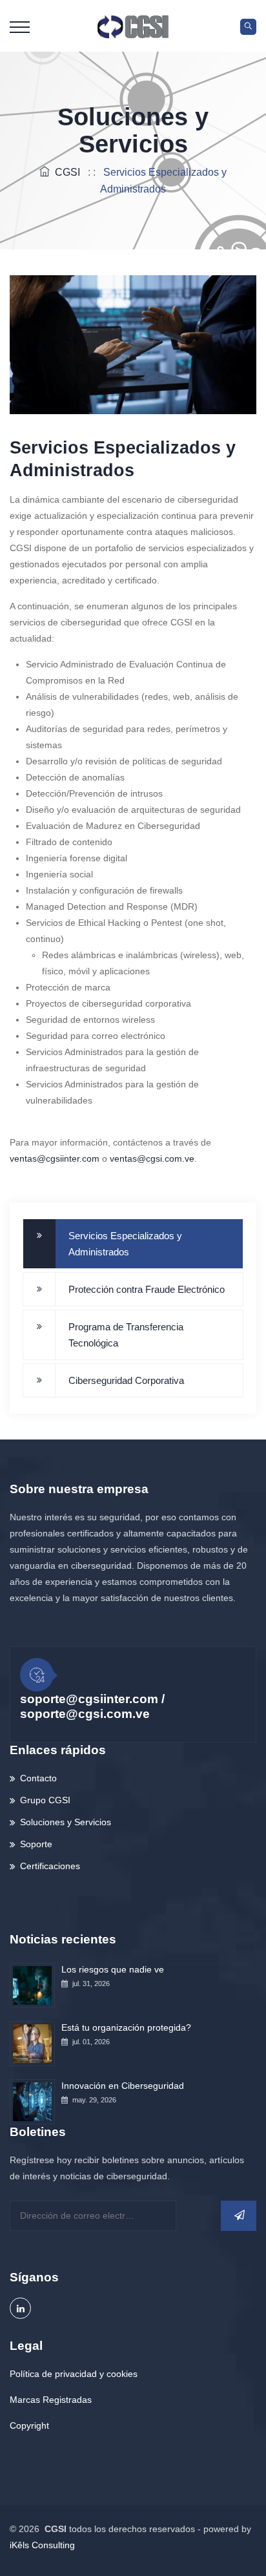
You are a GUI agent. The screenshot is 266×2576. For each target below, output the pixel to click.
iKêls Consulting (42, 2545)
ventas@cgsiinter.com (55, 1158)
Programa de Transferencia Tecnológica (126, 1335)
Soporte (36, 1844)
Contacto (38, 1778)
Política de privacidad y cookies (74, 2374)
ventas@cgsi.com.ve (152, 1158)
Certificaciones (50, 1866)
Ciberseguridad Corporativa (126, 1380)
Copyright (29, 2425)
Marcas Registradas (51, 2400)
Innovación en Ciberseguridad (123, 2086)
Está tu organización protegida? (126, 2027)
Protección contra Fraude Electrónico (147, 1289)
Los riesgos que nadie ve (113, 1969)
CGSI (65, 172)
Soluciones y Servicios (66, 1822)
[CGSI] (133, 26)
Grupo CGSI (45, 1800)
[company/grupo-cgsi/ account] (20, 2308)
